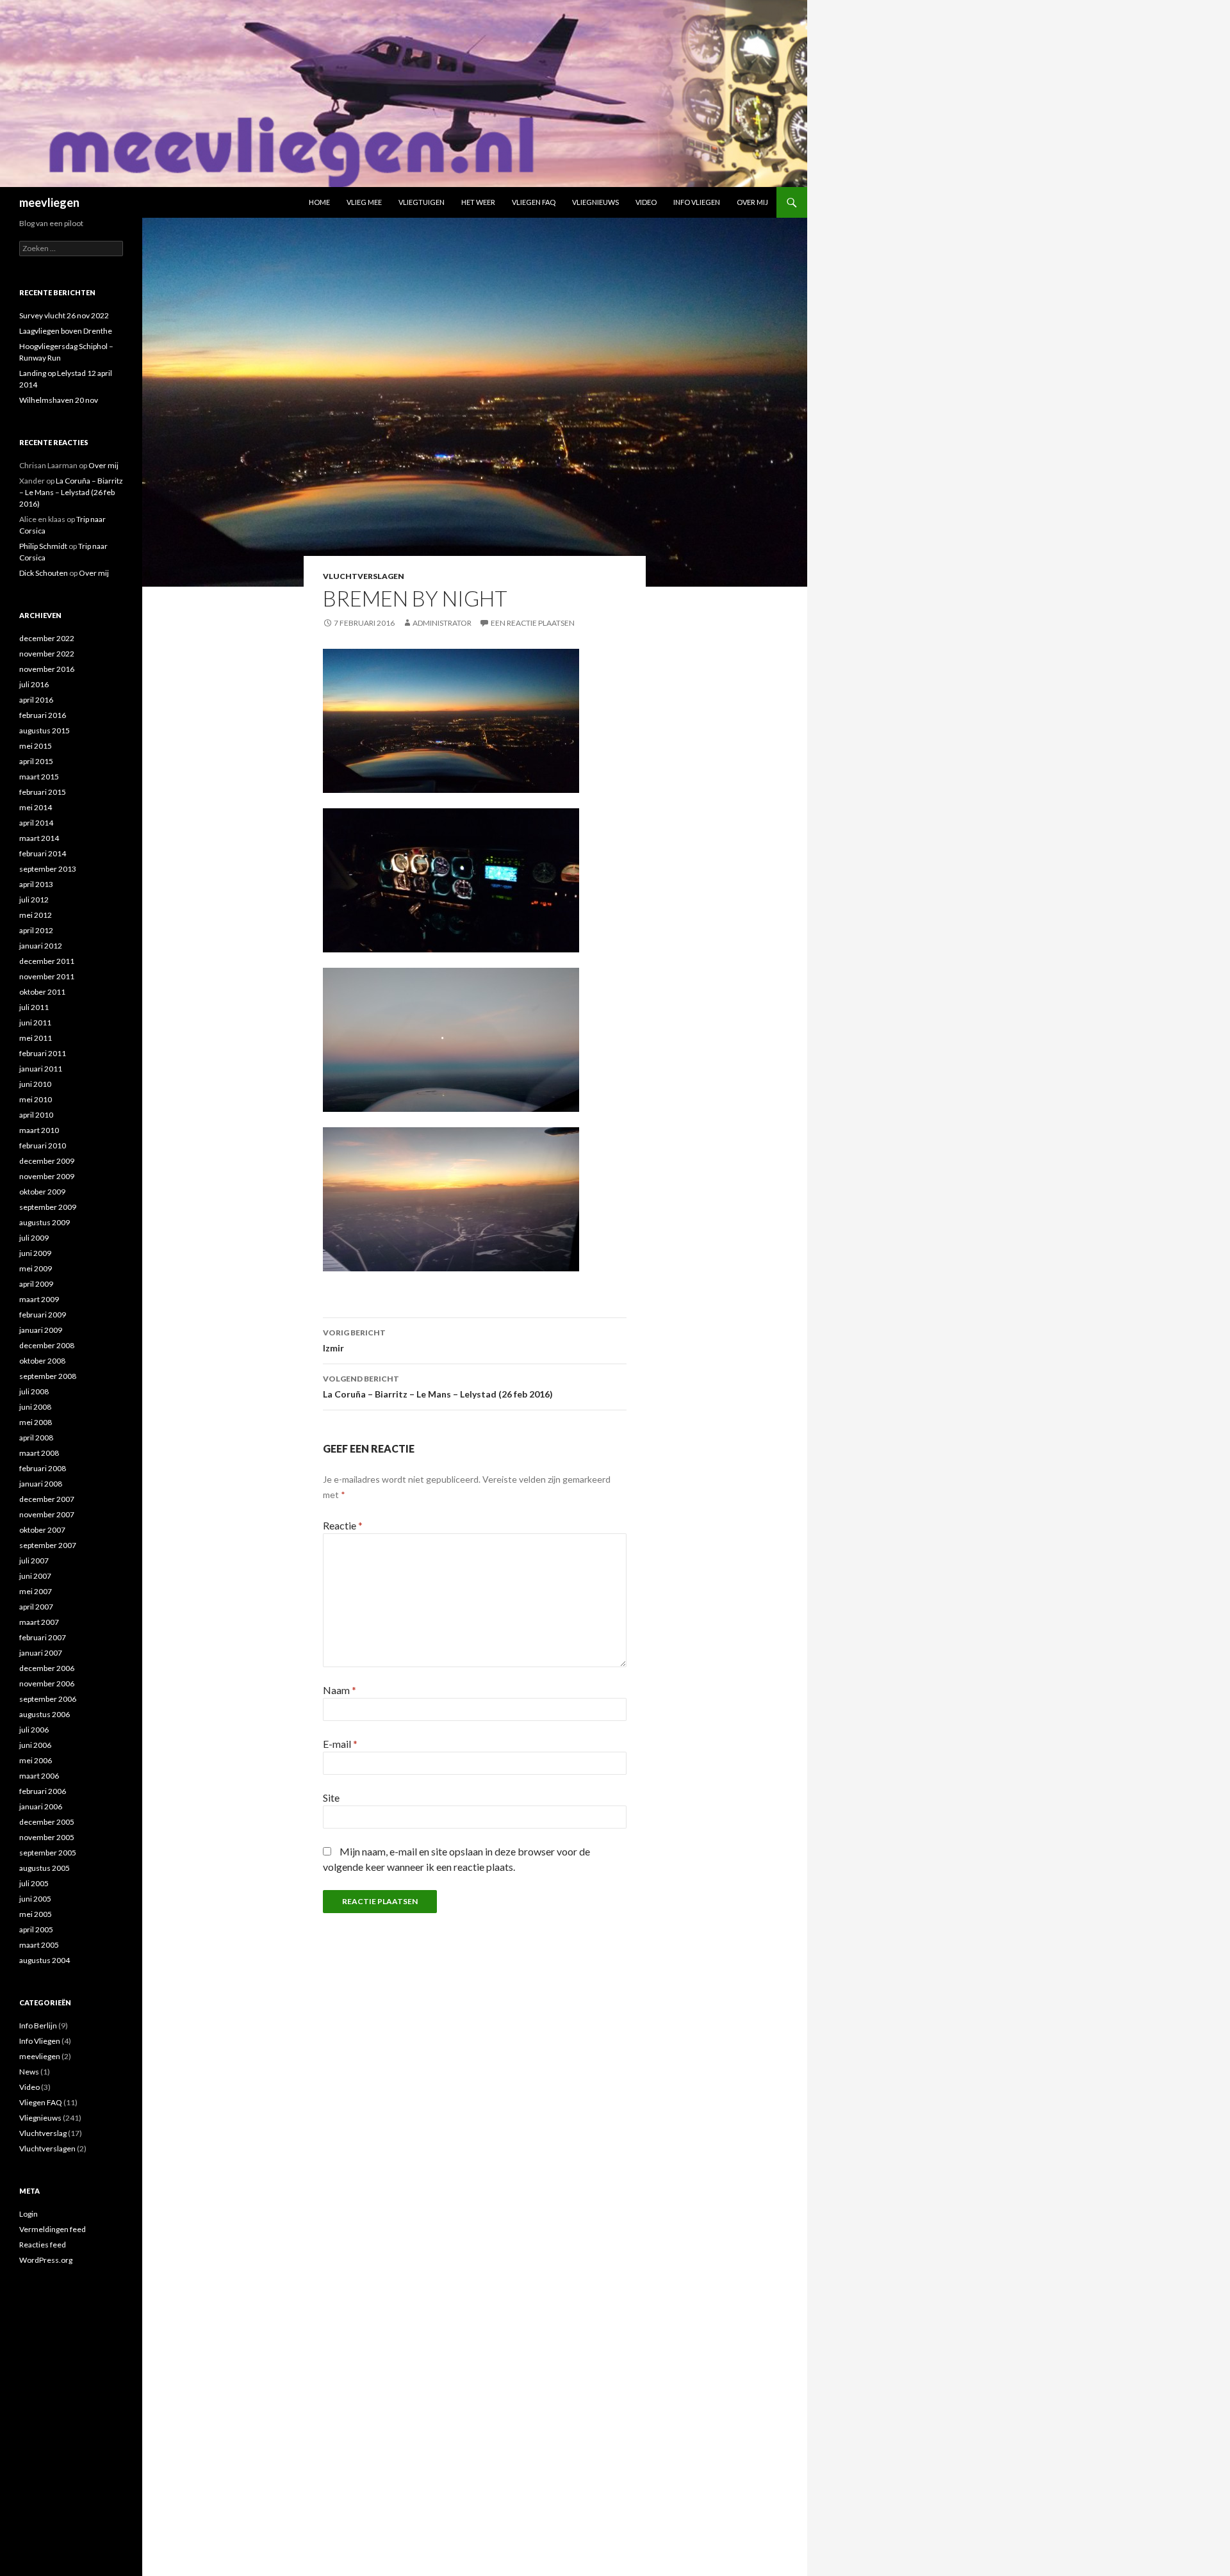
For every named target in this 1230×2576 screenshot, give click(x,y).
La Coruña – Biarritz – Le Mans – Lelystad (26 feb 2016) (438, 1387)
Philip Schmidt (43, 546)
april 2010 (36, 1115)
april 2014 (36, 823)
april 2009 (36, 1284)
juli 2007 (34, 1561)
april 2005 (36, 1929)
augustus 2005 (45, 1868)
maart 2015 (39, 777)
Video (646, 202)
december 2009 (47, 1161)
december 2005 (47, 1822)
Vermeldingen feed (53, 2229)
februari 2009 (43, 1315)
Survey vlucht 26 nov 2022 (64, 315)
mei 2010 (36, 1099)
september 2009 (48, 1207)
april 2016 (36, 700)
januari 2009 (41, 1330)
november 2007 (47, 1514)
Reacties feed (43, 2245)
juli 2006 (34, 1730)
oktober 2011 (42, 992)
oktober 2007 (42, 1530)
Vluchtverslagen (364, 576)
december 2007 (47, 1499)
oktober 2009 (42, 1192)
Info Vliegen (697, 202)
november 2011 (47, 976)
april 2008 (36, 1438)
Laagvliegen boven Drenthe (66, 331)
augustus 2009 (45, 1222)
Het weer (478, 202)
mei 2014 (36, 807)
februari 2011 (43, 1053)
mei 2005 (36, 1914)
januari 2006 (41, 1806)
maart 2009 (39, 1299)
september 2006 (48, 1699)
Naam (340, 1690)
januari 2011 (41, 1069)
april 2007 (36, 1607)
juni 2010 (35, 1084)
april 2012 (36, 930)
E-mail (340, 1744)
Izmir (354, 1341)
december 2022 (47, 638)
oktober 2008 (42, 1361)
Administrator (442, 623)
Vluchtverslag (43, 2133)
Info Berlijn (38, 2026)
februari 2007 (43, 1637)
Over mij (752, 202)
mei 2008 (36, 1422)
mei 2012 (36, 915)
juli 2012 (34, 900)
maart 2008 (39, 1453)
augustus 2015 (45, 730)
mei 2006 (36, 1760)
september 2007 (48, 1545)
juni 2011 (35, 1023)
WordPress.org (46, 2260)
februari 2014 (43, 853)
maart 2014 (39, 838)
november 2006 (47, 1683)
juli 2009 (34, 1238)
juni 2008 (35, 1407)
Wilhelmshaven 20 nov (59, 400)
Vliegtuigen (422, 202)
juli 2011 (34, 1007)
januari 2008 (41, 1484)
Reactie (343, 1525)
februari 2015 (43, 792)
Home (319, 202)
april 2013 (36, 884)
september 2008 (48, 1376)
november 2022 (47, 654)
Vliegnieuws (595, 202)
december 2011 (47, 961)
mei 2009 (36, 1268)
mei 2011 (36, 1038)
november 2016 (47, 669)
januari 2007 (41, 1653)
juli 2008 (34, 1391)
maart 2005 (39, 1945)
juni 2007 (35, 1576)
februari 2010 (43, 1145)
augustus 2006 (45, 1714)
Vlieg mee (364, 202)
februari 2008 (43, 1468)
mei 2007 (36, 1591)
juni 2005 (35, 1899)
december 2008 (47, 1345)
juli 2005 (34, 1883)
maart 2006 (39, 1776)
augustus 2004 (45, 1960)
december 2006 (47, 1668)
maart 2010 (39, 1130)
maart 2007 (39, 1622)
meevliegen (49, 202)
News (29, 2072)
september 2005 (48, 1853)
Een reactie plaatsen (533, 623)
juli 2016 (34, 684)
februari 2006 (43, 1791)
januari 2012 (41, 946)
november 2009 (47, 1176)
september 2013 (48, 869)
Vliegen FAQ (534, 202)
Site (331, 1797)
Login (29, 2214)
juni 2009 (35, 1253)
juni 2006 (35, 1745)
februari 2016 (43, 715)
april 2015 (36, 761)
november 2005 (47, 1837)
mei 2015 (36, 746)
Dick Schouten (44, 573)
